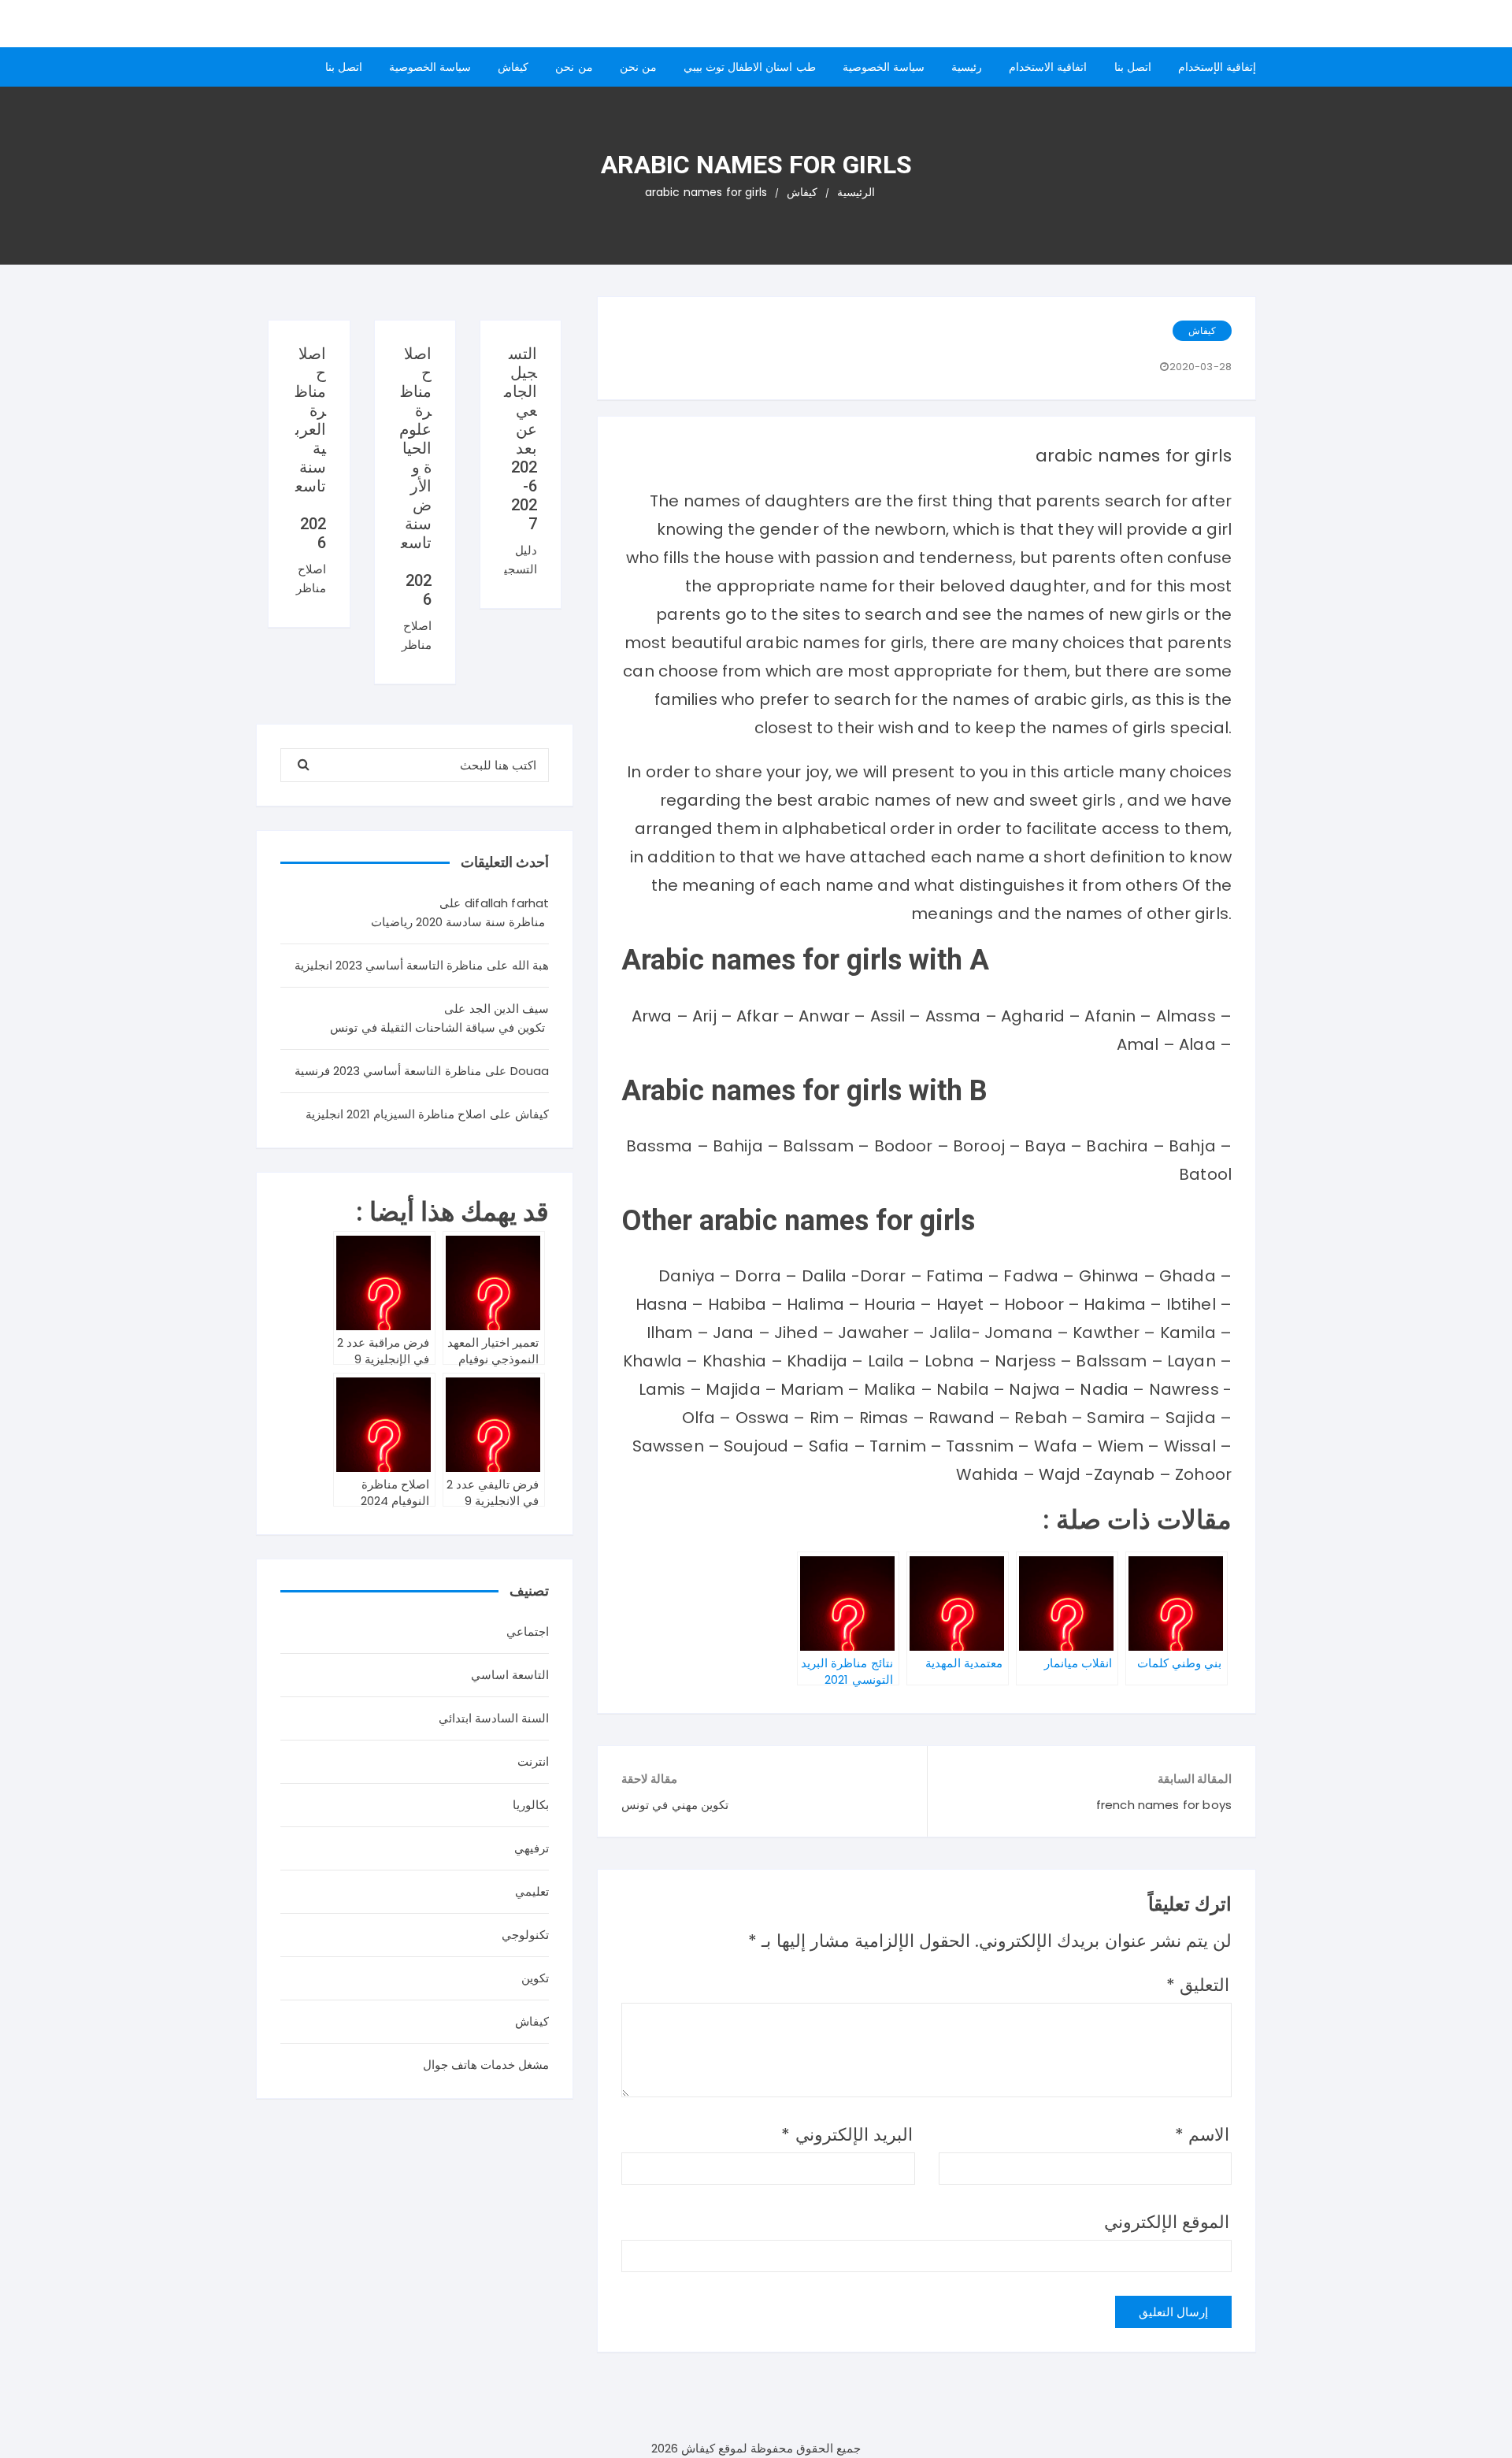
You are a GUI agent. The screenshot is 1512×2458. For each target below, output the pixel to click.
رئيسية (967, 67)
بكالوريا (531, 1805)
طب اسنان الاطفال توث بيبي (750, 67)
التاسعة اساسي (510, 1675)
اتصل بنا (1133, 67)
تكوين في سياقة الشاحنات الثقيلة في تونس (437, 1027)
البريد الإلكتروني (847, 2135)
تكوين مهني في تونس (674, 1805)
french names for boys (1164, 1805)
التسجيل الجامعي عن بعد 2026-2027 (521, 439)
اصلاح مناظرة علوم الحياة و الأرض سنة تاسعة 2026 (415, 476)
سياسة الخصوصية (884, 67)
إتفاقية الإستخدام (1217, 67)
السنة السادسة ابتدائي (494, 1718)
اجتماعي (528, 1631)
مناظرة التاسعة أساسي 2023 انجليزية (389, 965)
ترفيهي (532, 1848)
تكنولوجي (525, 1935)
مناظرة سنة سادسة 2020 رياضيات (458, 922)
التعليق (1198, 1985)
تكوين (535, 1978)
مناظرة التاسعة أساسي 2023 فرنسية (388, 1071)
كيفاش (513, 67)
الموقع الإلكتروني (1167, 2222)
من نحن (638, 67)
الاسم (1202, 2135)
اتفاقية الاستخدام (1048, 67)
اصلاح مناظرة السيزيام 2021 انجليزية (396, 1114)
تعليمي (532, 1891)
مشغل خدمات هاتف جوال (486, 2065)
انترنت (533, 1761)
